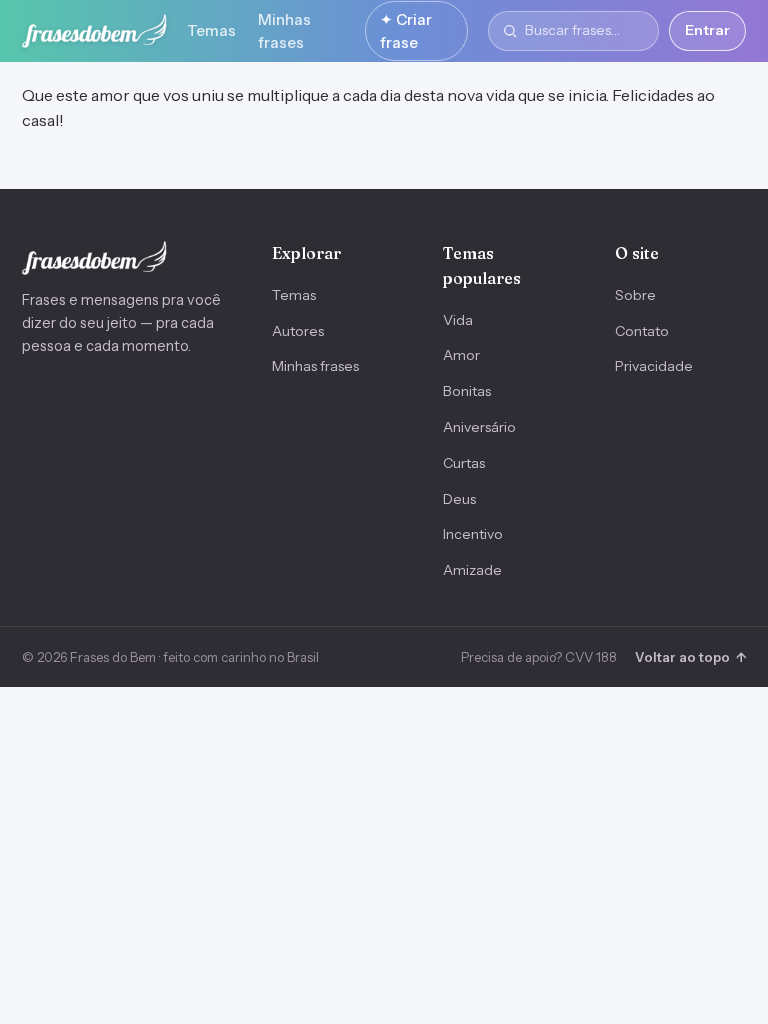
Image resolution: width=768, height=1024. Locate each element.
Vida (458, 320)
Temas (211, 30)
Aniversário (479, 427)
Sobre (635, 295)
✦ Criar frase (406, 31)
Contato (642, 331)
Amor (461, 355)
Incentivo (473, 534)
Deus (459, 499)
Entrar (707, 30)
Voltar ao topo (690, 657)
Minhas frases (284, 31)
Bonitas (467, 391)
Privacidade (654, 366)
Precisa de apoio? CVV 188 (539, 657)
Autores (298, 331)
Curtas (464, 463)
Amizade (472, 570)
